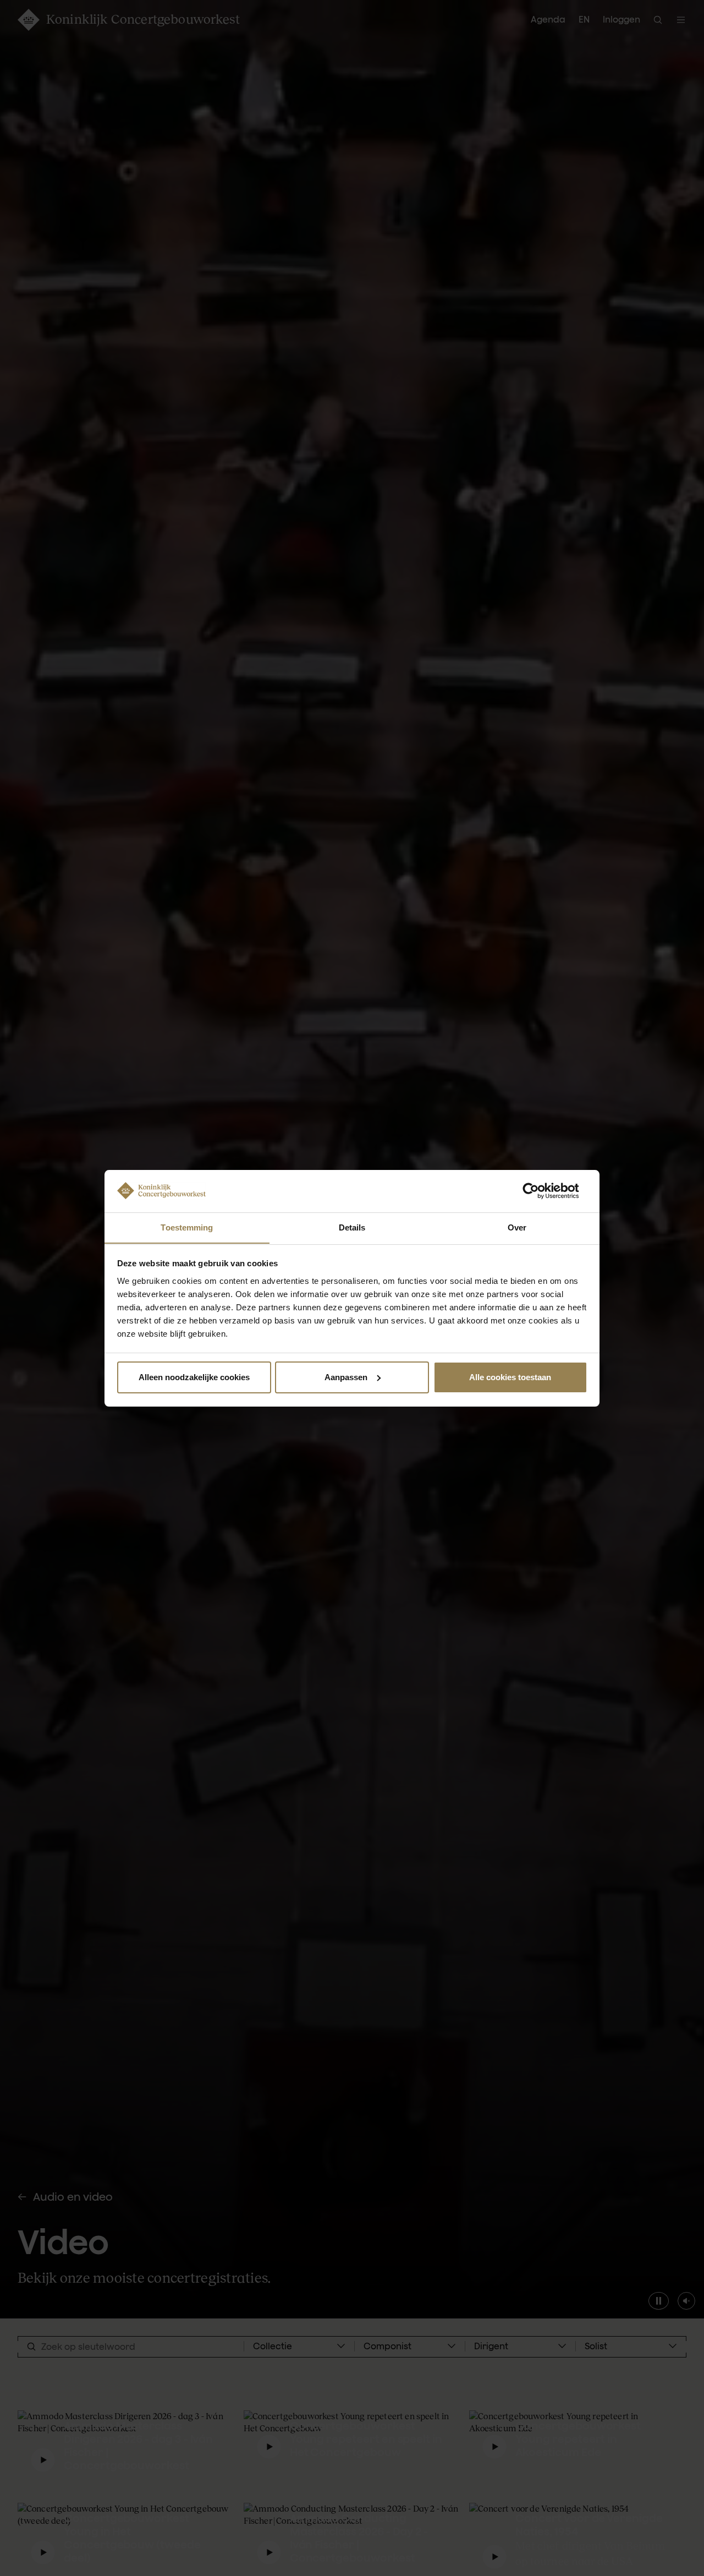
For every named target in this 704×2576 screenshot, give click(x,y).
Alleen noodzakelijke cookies (194, 1377)
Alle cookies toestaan (510, 1377)
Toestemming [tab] (187, 1227)
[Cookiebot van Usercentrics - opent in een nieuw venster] (539, 1191)
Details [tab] (352, 1227)
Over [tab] (517, 1227)
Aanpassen (346, 1377)
